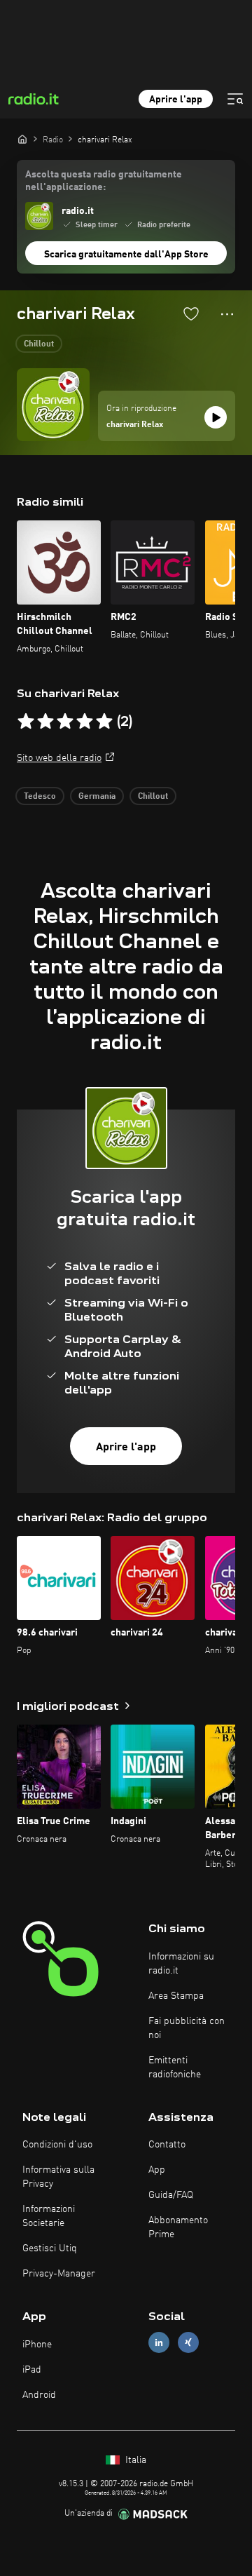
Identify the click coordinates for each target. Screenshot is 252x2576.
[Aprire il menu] (235, 99)
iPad (32, 2370)
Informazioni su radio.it (181, 1964)
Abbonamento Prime (178, 2227)
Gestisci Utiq (50, 2248)
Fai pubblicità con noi (187, 2028)
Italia (134, 2460)
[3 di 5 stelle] (65, 722)
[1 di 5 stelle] (26, 722)
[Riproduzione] (216, 417)
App (157, 2170)
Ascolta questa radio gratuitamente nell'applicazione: (104, 181)
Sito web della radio (59, 758)
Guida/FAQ (171, 2195)
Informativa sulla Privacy (58, 2177)
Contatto (167, 2145)
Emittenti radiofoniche (175, 2068)
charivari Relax (135, 425)
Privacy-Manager (59, 2274)
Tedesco (40, 797)
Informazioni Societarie (49, 2216)
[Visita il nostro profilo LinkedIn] (159, 2343)
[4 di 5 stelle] (85, 722)
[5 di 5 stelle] (104, 722)
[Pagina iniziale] (22, 139)
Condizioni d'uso (57, 2145)
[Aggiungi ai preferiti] (191, 313)
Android (39, 2395)
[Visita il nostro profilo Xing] (188, 2343)
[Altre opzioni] (227, 314)
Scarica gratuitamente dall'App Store (126, 255)
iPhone (37, 2345)
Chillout (39, 344)
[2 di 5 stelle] (45, 722)
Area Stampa (176, 1996)
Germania (97, 797)
